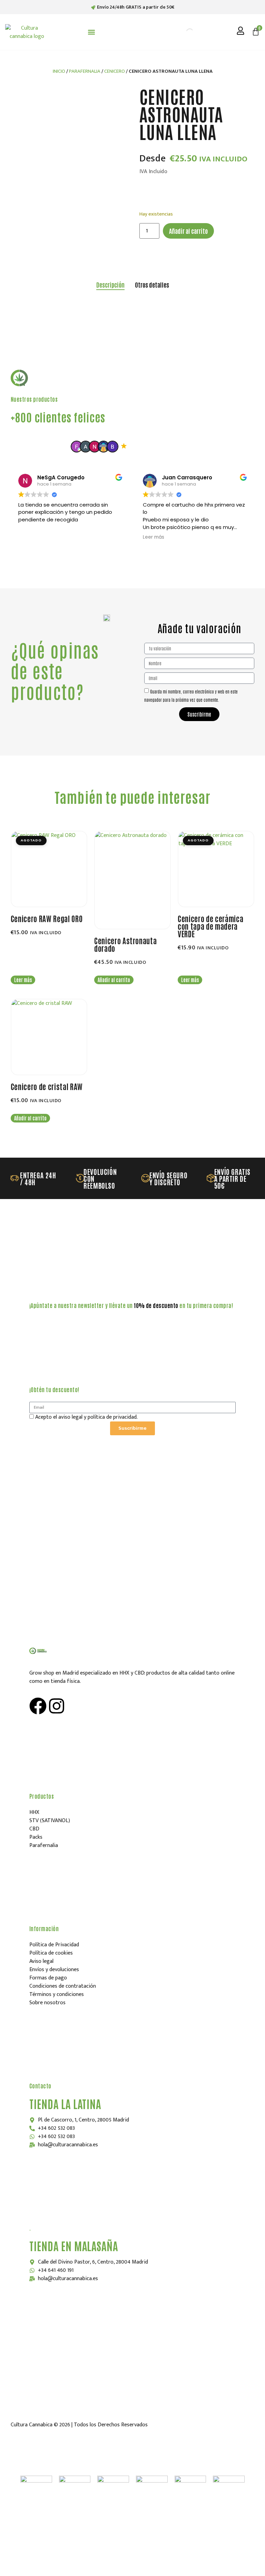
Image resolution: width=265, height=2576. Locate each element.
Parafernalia (85, 71)
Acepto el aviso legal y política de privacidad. (86, 1417)
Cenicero (115, 71)
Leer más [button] (154, 537)
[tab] (110, 285)
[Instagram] (57, 1706)
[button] (92, 32)
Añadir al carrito (188, 231)
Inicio (59, 71)
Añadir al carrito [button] (114, 980)
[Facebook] (38, 1706)
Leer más (23, 980)
